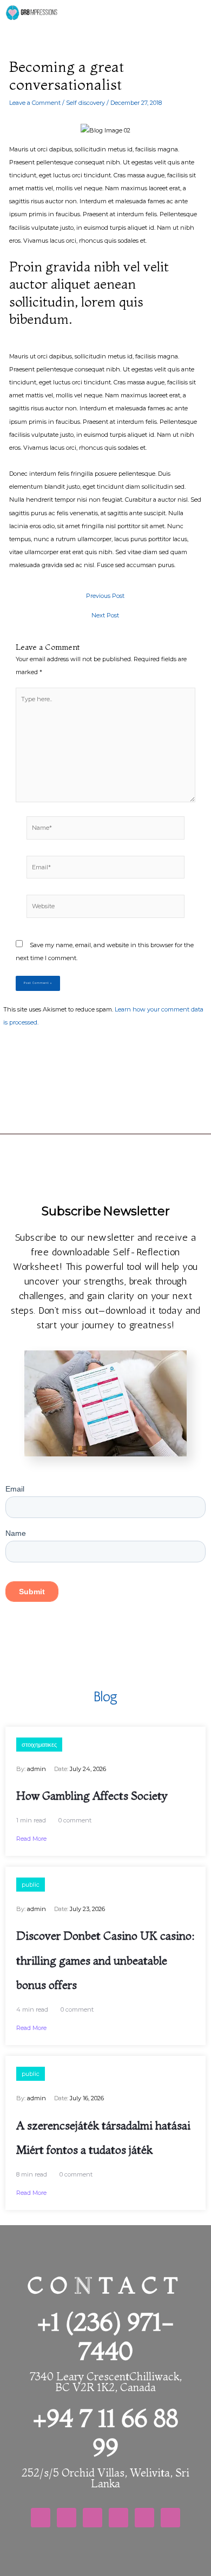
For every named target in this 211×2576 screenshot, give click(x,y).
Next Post (105, 615)
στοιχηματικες (39, 1745)
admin (37, 1769)
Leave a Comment (35, 103)
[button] (93, 10)
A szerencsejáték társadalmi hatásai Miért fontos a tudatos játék (103, 2138)
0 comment (75, 1820)
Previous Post (105, 596)
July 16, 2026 (87, 2098)
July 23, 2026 (87, 1909)
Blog (105, 1696)
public (31, 1885)
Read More (31, 1839)
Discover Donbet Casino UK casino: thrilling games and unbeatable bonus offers (105, 1960)
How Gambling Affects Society (92, 1795)
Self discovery (85, 103)
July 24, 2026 (88, 1769)
